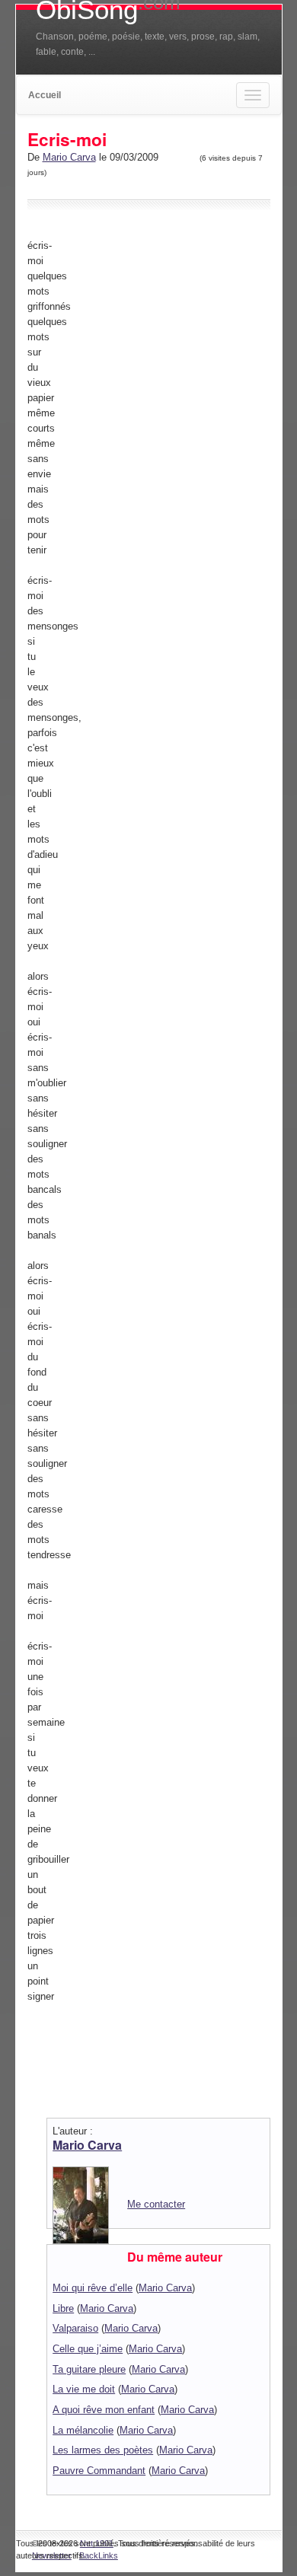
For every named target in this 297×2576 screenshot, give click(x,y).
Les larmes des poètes (103, 2450)
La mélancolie (83, 2430)
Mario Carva (69, 157)
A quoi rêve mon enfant (104, 2410)
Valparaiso (75, 2328)
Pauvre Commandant (99, 2471)
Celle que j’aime (88, 2349)
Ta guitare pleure (89, 2369)
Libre (63, 2308)
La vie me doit (84, 2389)
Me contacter (156, 2204)
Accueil (45, 95)
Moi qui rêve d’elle (93, 2288)
